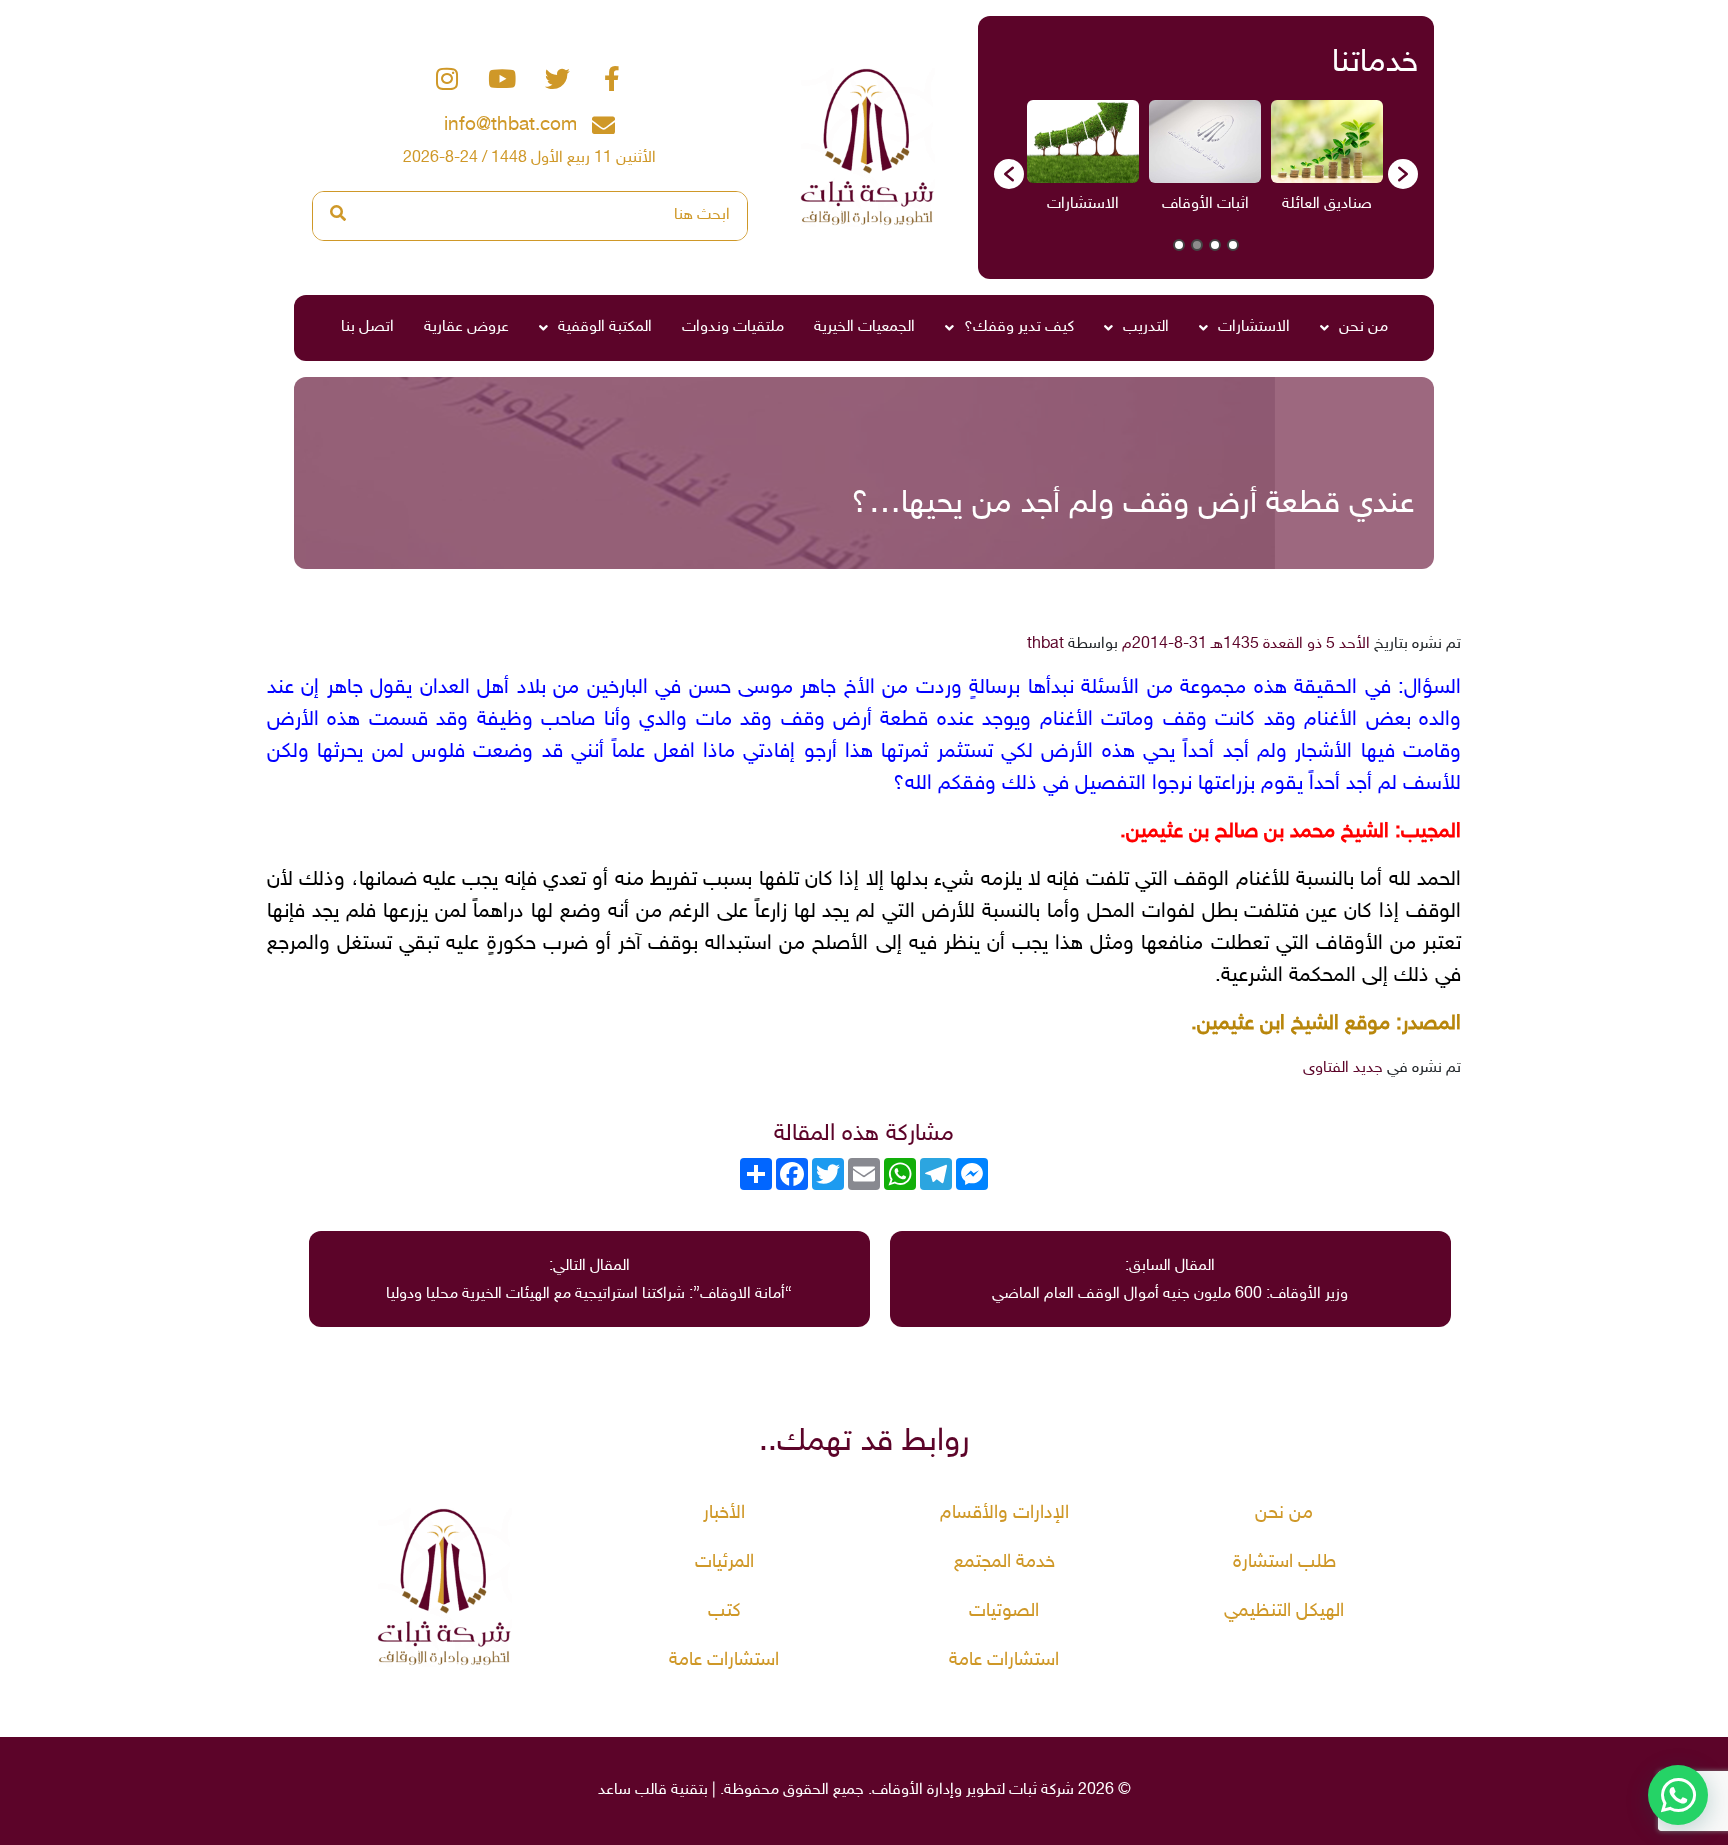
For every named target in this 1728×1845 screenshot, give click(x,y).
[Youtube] (502, 79)
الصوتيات (1004, 1611)
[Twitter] (557, 79)
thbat (1045, 644)
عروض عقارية (466, 327)
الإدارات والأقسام (1004, 1513)
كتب (724, 1611)
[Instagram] (447, 79)
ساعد (614, 1790)
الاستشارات (1254, 327)
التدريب (1146, 327)
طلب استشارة (1284, 1562)
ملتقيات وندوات (733, 327)
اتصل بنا (367, 327)
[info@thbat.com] (603, 125)
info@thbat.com (510, 125)
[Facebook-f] (612, 79)
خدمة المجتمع (1004, 1562)
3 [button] (1197, 245)
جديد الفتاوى (1343, 1068)
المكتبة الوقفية (605, 327)
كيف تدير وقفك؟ (1019, 327)
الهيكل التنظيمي (1284, 1611)
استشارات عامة (1004, 1660)
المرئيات (724, 1562)
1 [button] (1233, 245)
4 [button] (1179, 245)
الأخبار (724, 1513)
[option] (1327, 163)
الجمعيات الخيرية (864, 327)
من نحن (1363, 327)
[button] (1009, 174)
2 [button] (1215, 245)
